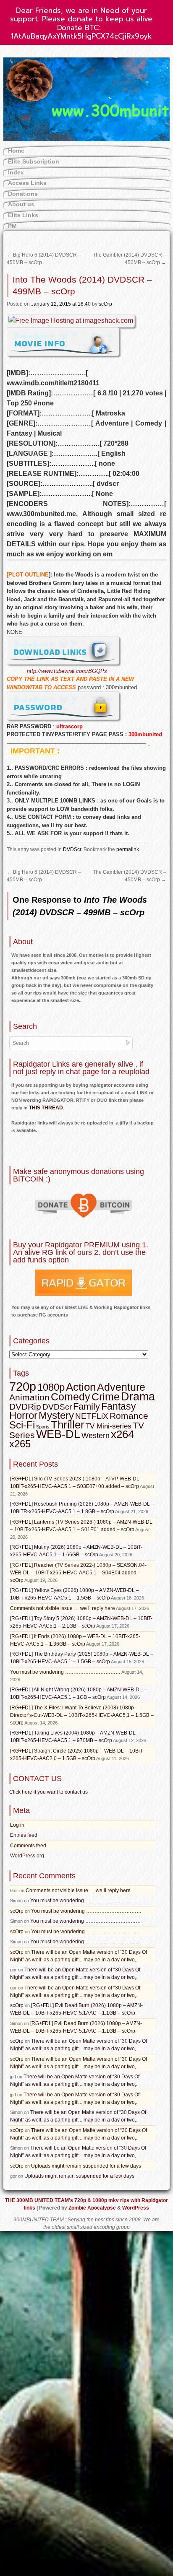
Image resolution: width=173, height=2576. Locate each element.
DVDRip (25, 1407)
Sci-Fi (22, 1425)
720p (23, 1386)
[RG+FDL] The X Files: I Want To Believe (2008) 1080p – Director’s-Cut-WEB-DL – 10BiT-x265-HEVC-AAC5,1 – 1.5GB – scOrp (82, 1715)
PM (12, 226)
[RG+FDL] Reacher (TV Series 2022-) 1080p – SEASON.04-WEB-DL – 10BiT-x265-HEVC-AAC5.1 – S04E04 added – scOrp (78, 1573)
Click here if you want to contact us (48, 1792)
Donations (23, 194)
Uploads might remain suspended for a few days (86, 2166)
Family (86, 1406)
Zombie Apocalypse (93, 2208)
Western (96, 1436)
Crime (106, 1397)
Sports (43, 1427)
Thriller (68, 1425)
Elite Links (23, 215)
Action (81, 1387)
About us (21, 204)
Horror (23, 1415)
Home (16, 151)
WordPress (136, 2208)
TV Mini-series (109, 1426)
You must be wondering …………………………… (65, 1672)
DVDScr (72, 849)
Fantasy (119, 1406)
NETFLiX (92, 1416)
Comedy (71, 1397)
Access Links (27, 183)
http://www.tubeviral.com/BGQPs (67, 671)
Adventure (121, 1387)
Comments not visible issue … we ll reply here (63, 1608)
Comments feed (28, 1846)
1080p (51, 1387)
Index (16, 172)
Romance (129, 1416)
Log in (17, 1825)
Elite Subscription (34, 161)
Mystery (56, 1415)
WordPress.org (27, 1856)
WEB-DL (58, 1434)
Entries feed (24, 1835)
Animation (29, 1397)
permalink (128, 849)
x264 (122, 1434)
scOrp (105, 304)
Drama (138, 1397)
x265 (20, 1444)
